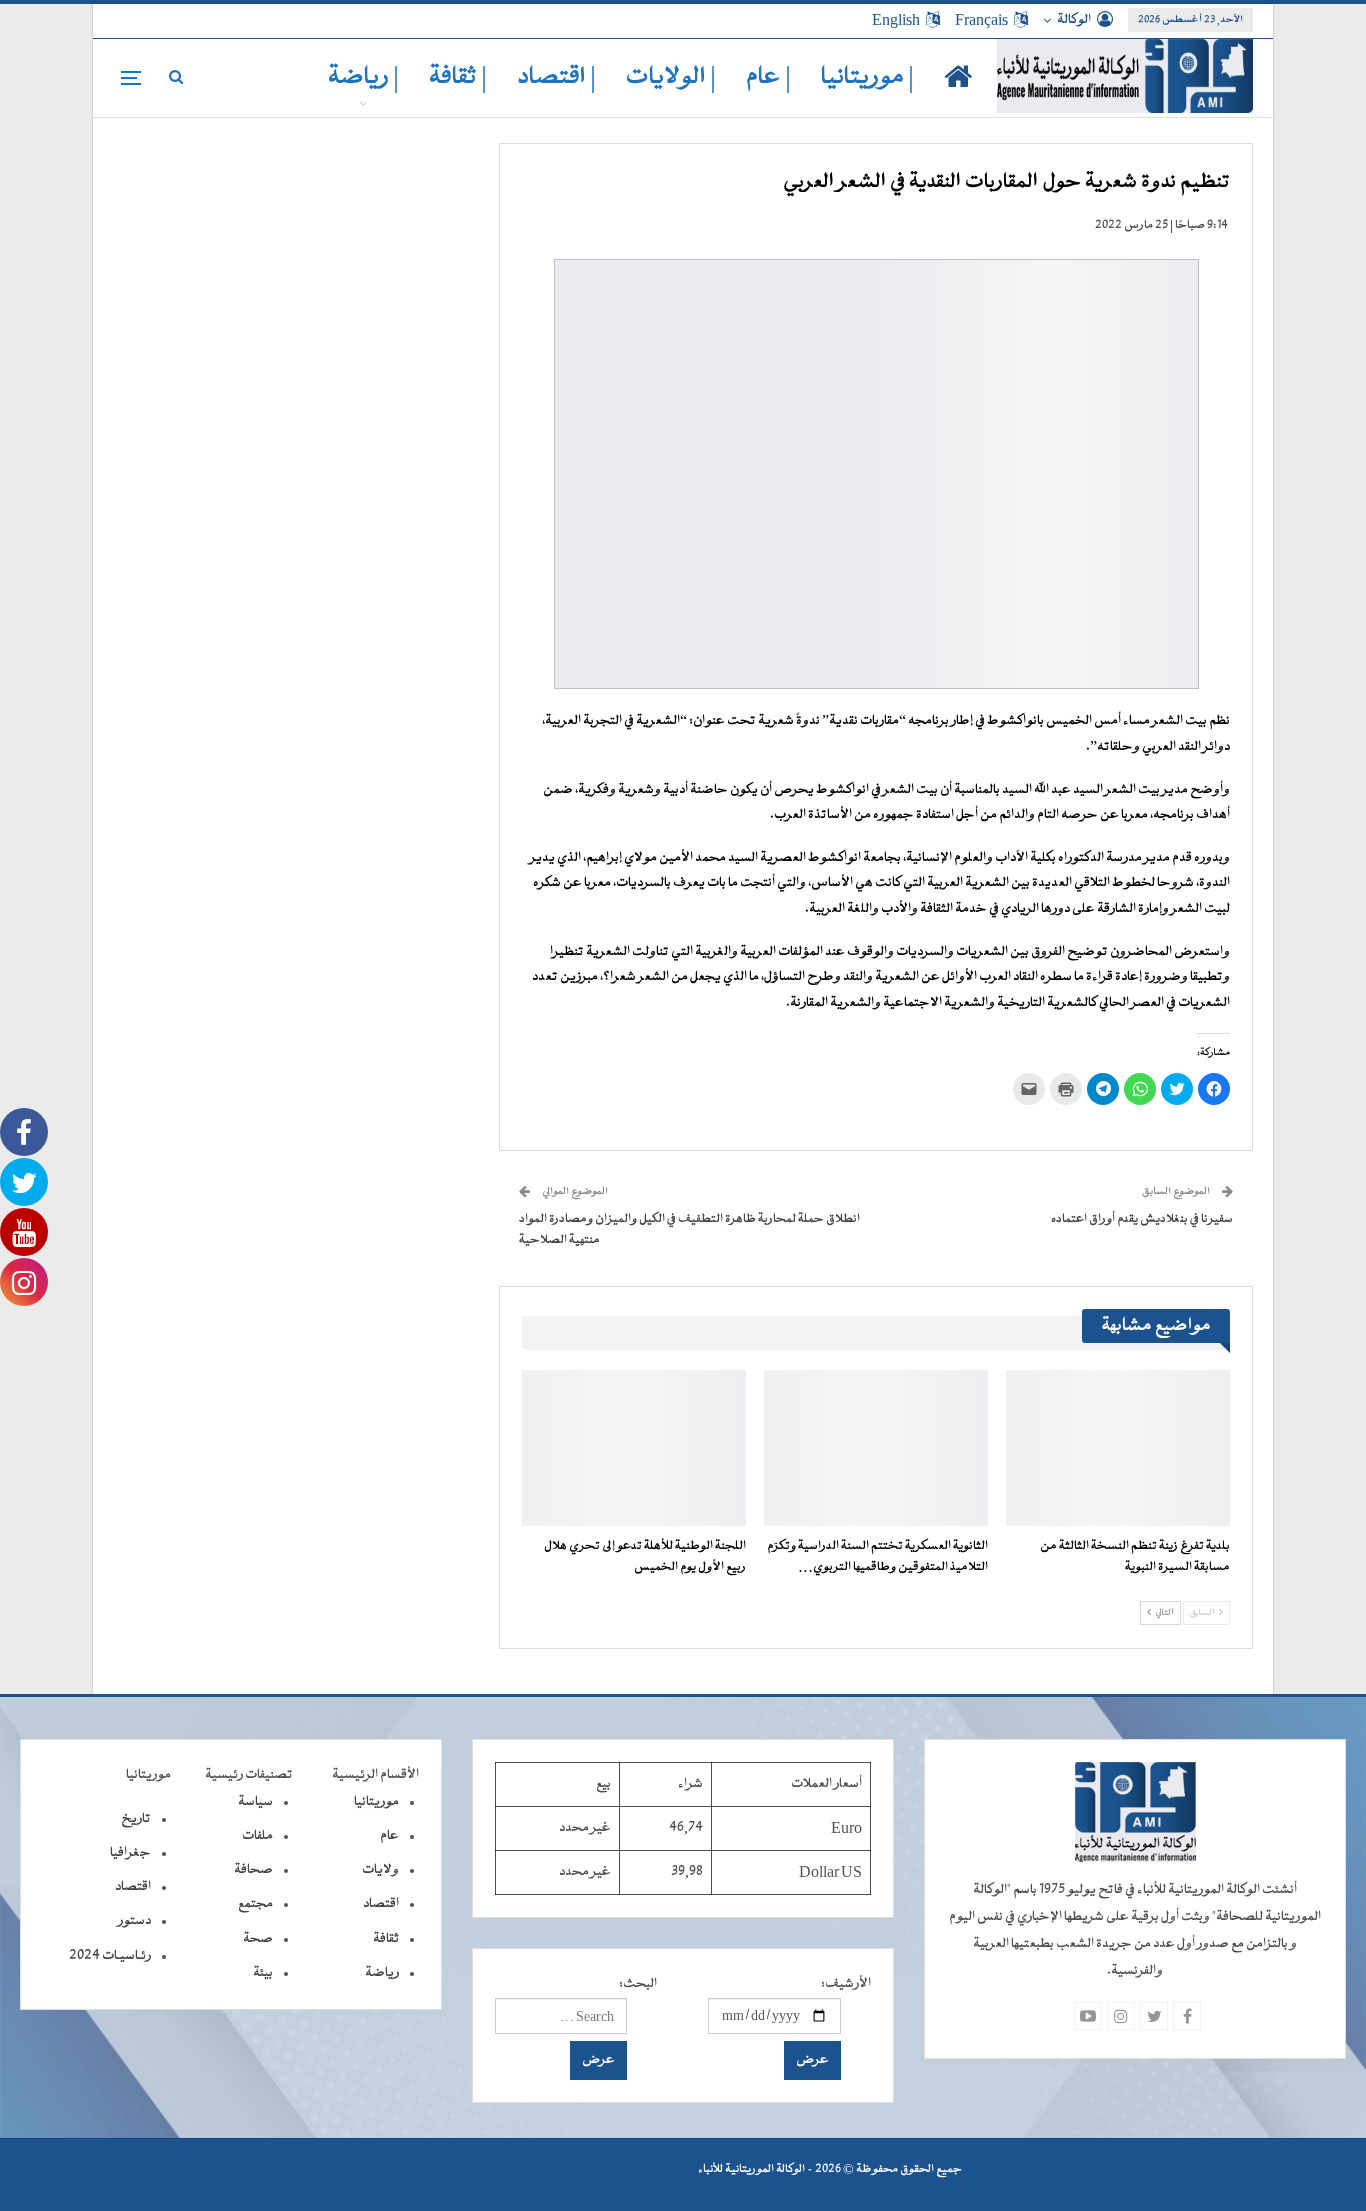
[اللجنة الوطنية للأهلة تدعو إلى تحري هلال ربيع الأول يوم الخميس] (634, 1448)
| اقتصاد (556, 77)
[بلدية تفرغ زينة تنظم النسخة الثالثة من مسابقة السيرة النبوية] (1118, 1448)
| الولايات (671, 77)
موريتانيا (376, 1802)
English (896, 20)
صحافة (253, 1870)
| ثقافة (458, 77)
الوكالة (1074, 20)
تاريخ (136, 1819)
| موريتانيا (867, 77)
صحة (258, 1939)
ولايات (380, 1870)
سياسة (255, 1802)
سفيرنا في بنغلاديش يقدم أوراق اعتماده (1142, 1219)
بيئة (263, 1973)
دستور (134, 1921)
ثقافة (386, 1939)
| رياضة (363, 77)
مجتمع (255, 1904)
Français (981, 20)
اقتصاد (381, 1904)
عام (389, 1836)
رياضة (382, 1973)
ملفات (257, 1836)
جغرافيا (130, 1853)
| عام (768, 77)
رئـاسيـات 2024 (110, 1956)
